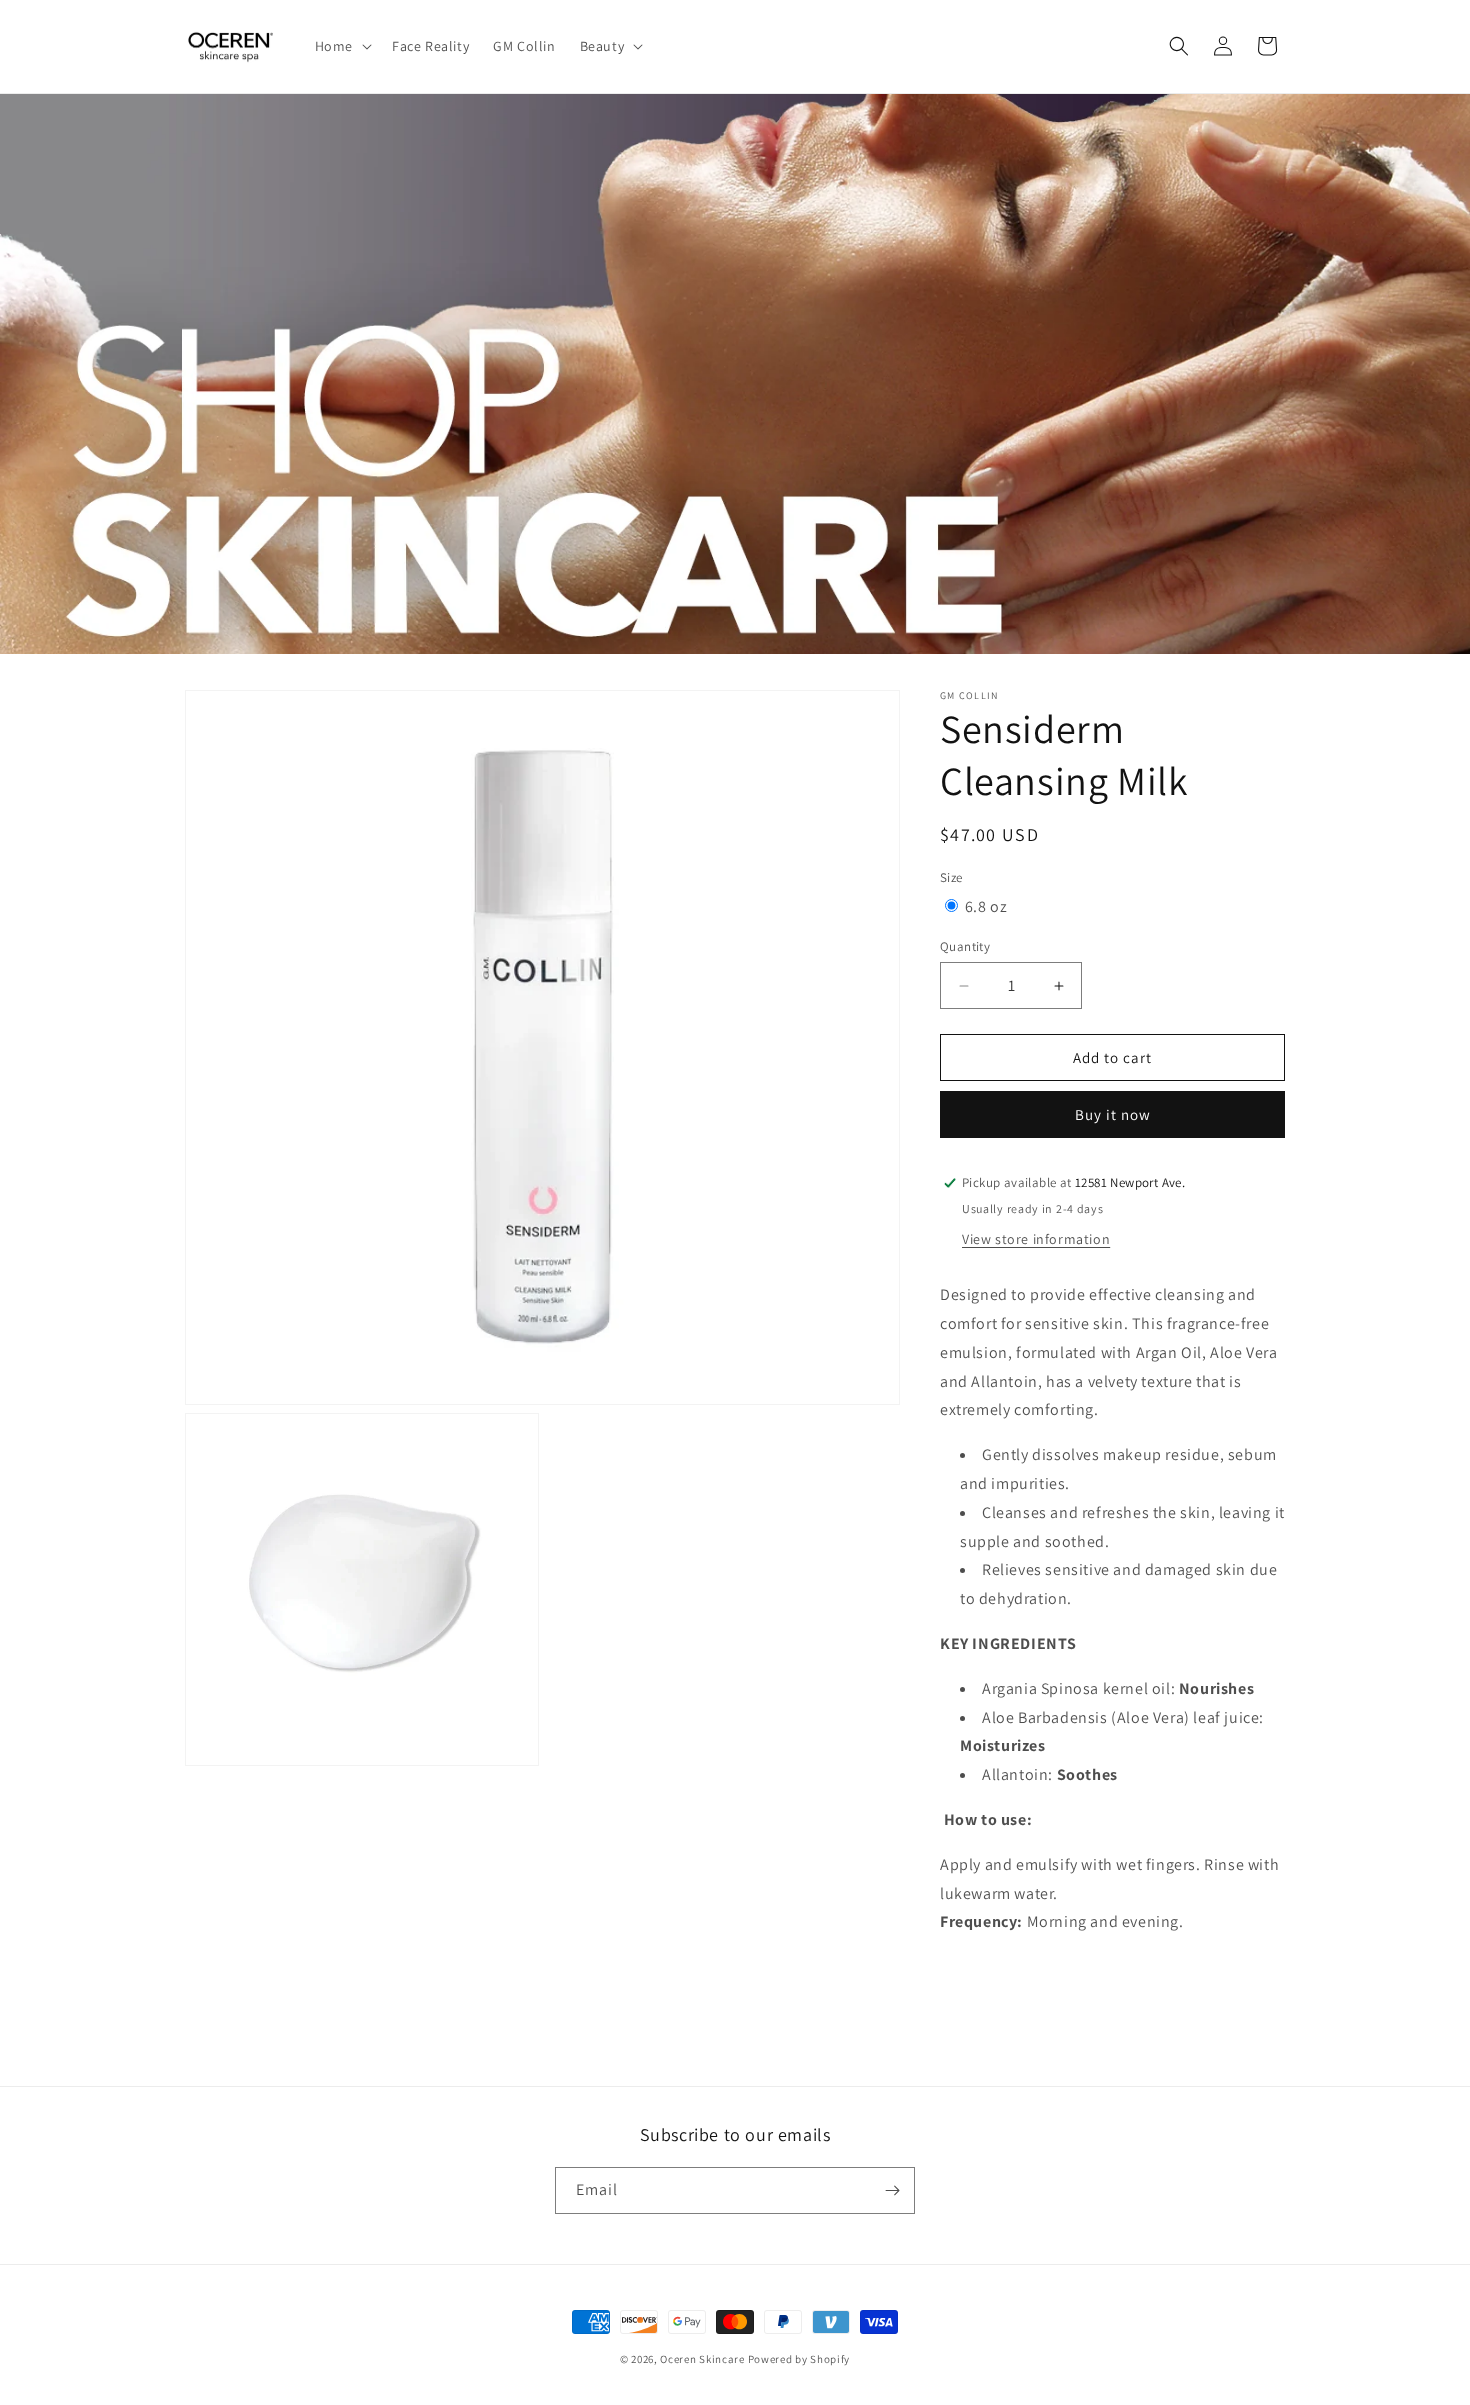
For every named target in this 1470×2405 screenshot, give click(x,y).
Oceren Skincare (702, 2359)
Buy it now (1113, 1114)
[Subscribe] (892, 2190)
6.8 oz (986, 906)
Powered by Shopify (799, 2359)
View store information (1036, 1239)
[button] (341, 46)
